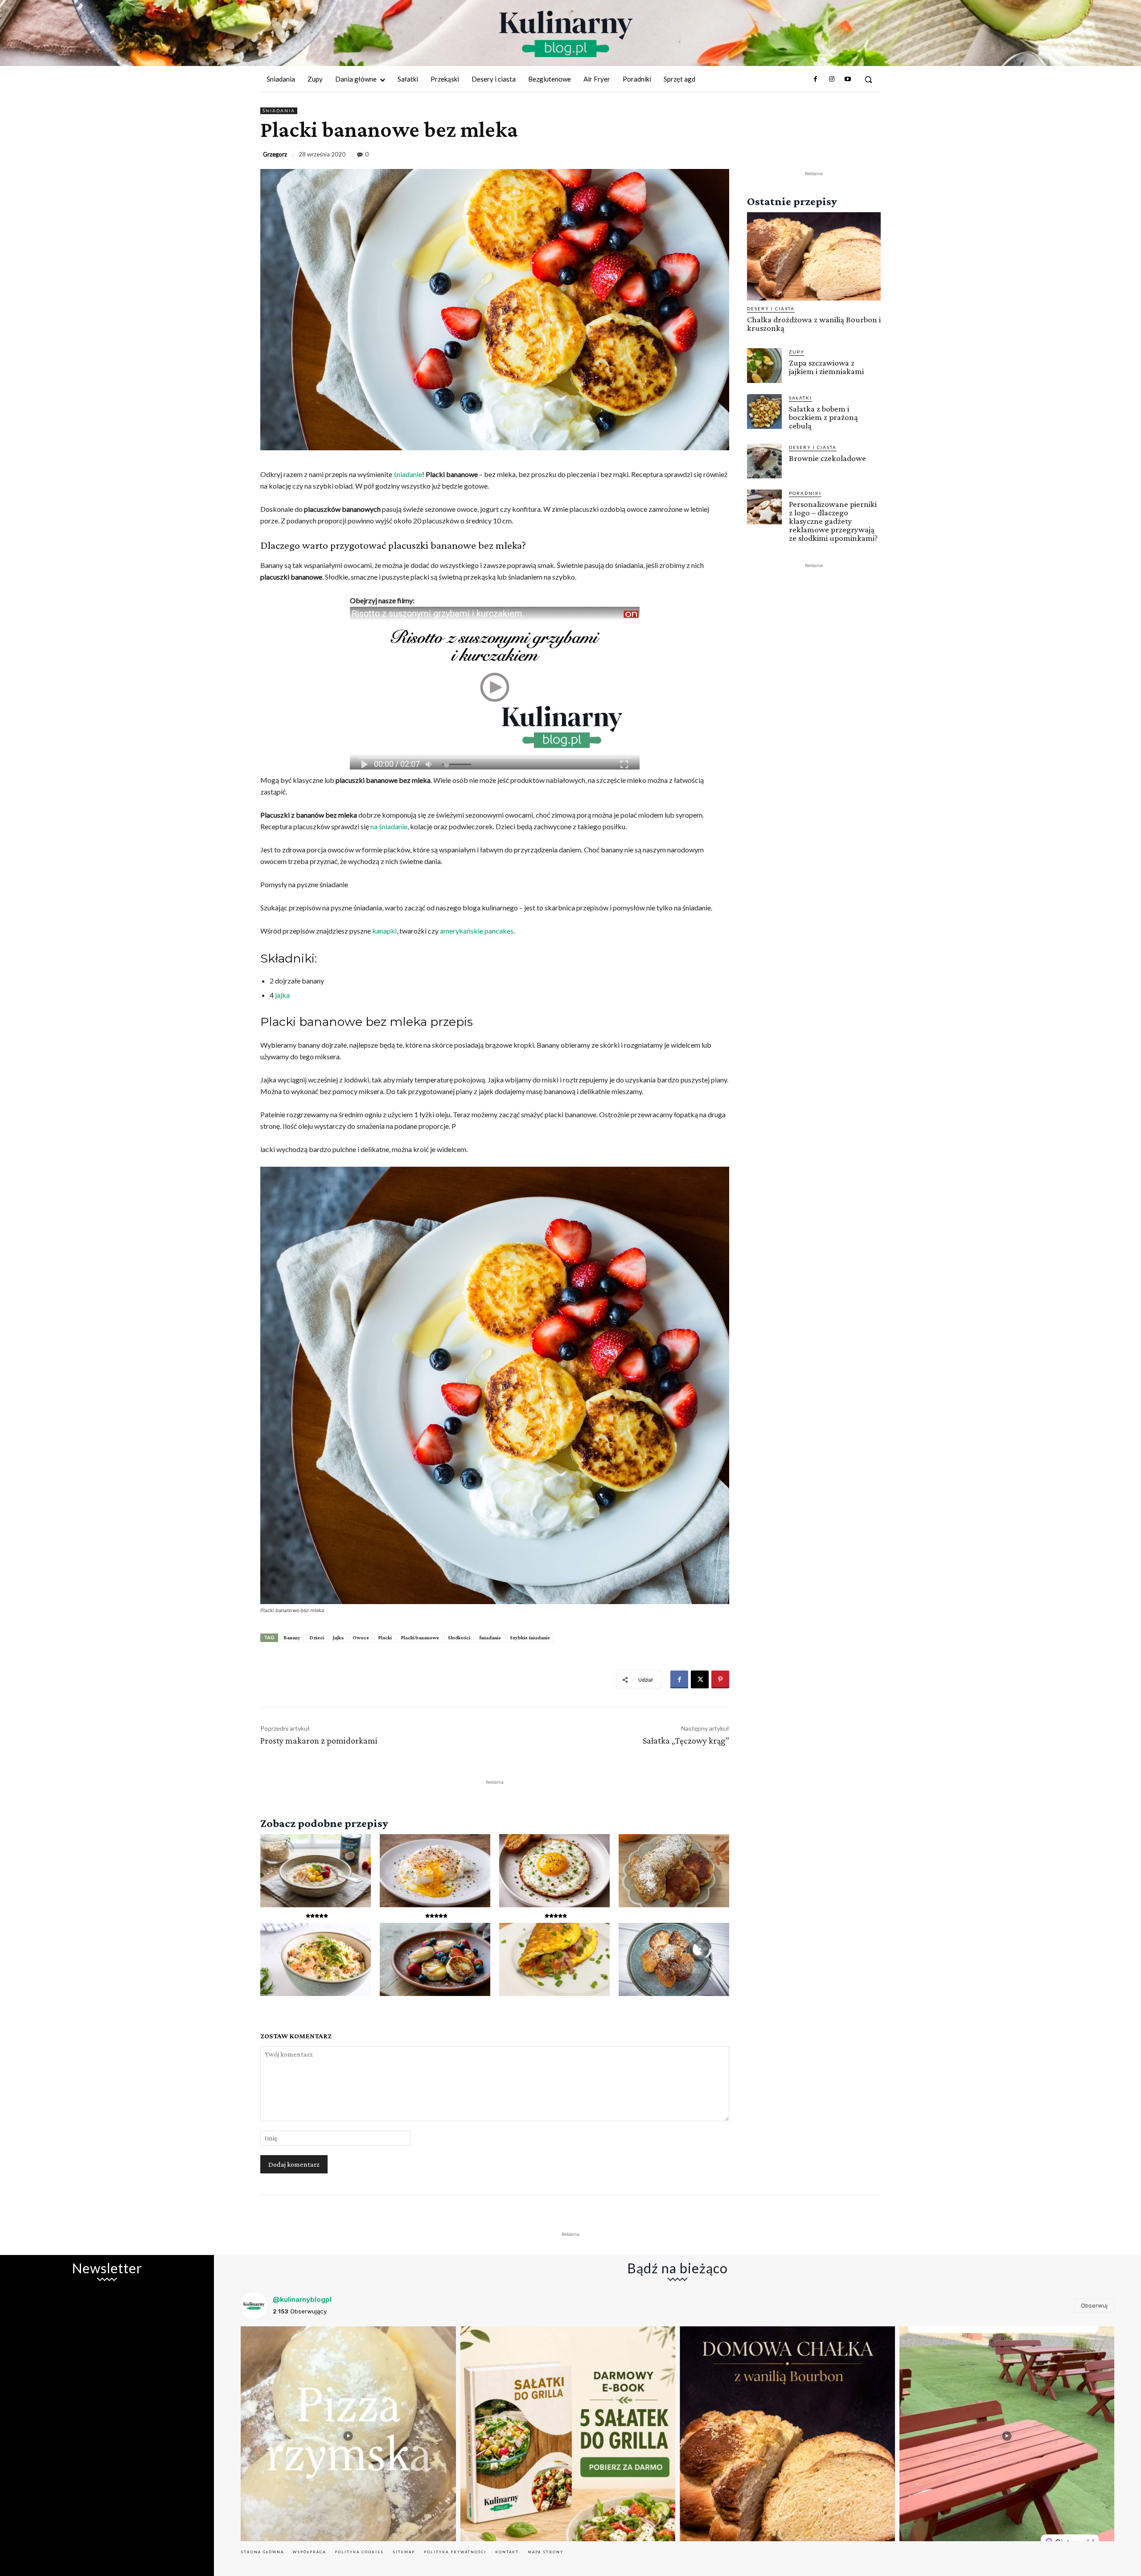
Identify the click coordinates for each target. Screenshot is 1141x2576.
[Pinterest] (720, 1679)
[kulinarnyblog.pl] (566, 34)
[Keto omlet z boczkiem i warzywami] (554, 1959)
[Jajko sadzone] (554, 1871)
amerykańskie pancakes (477, 931)
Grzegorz (275, 154)
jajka (282, 995)
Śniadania (279, 111)
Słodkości (459, 1638)
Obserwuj (1094, 2305)
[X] (700, 1679)
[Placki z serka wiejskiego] (435, 1959)
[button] (868, 79)
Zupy (797, 352)
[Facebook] (815, 79)
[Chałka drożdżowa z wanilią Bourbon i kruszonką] (814, 256)
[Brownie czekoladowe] (764, 461)
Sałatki (800, 398)
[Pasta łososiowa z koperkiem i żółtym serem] (316, 1959)
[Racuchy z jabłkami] (674, 1959)
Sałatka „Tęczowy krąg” (686, 1741)
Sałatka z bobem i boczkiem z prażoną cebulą (823, 417)
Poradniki (805, 493)
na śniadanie (389, 826)
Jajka (338, 1638)
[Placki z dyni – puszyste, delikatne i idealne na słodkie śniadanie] (674, 1871)
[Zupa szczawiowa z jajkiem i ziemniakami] (764, 366)
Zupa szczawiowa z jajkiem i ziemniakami (826, 367)
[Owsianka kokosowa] (316, 1871)
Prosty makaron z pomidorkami (319, 1741)
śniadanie (408, 474)
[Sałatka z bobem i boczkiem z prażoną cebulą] (764, 412)
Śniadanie (490, 1638)
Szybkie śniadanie (530, 1638)
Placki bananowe (420, 1638)
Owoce (361, 1638)
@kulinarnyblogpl (302, 2299)
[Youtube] (848, 79)
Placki (385, 1638)
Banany (292, 1638)
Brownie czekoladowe (827, 458)
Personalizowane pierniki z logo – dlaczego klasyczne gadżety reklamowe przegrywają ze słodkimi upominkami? (833, 521)
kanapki (384, 931)
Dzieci (317, 1638)
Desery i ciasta (771, 309)
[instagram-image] (348, 2434)
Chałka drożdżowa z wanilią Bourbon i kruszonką (814, 324)
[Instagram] (831, 79)
